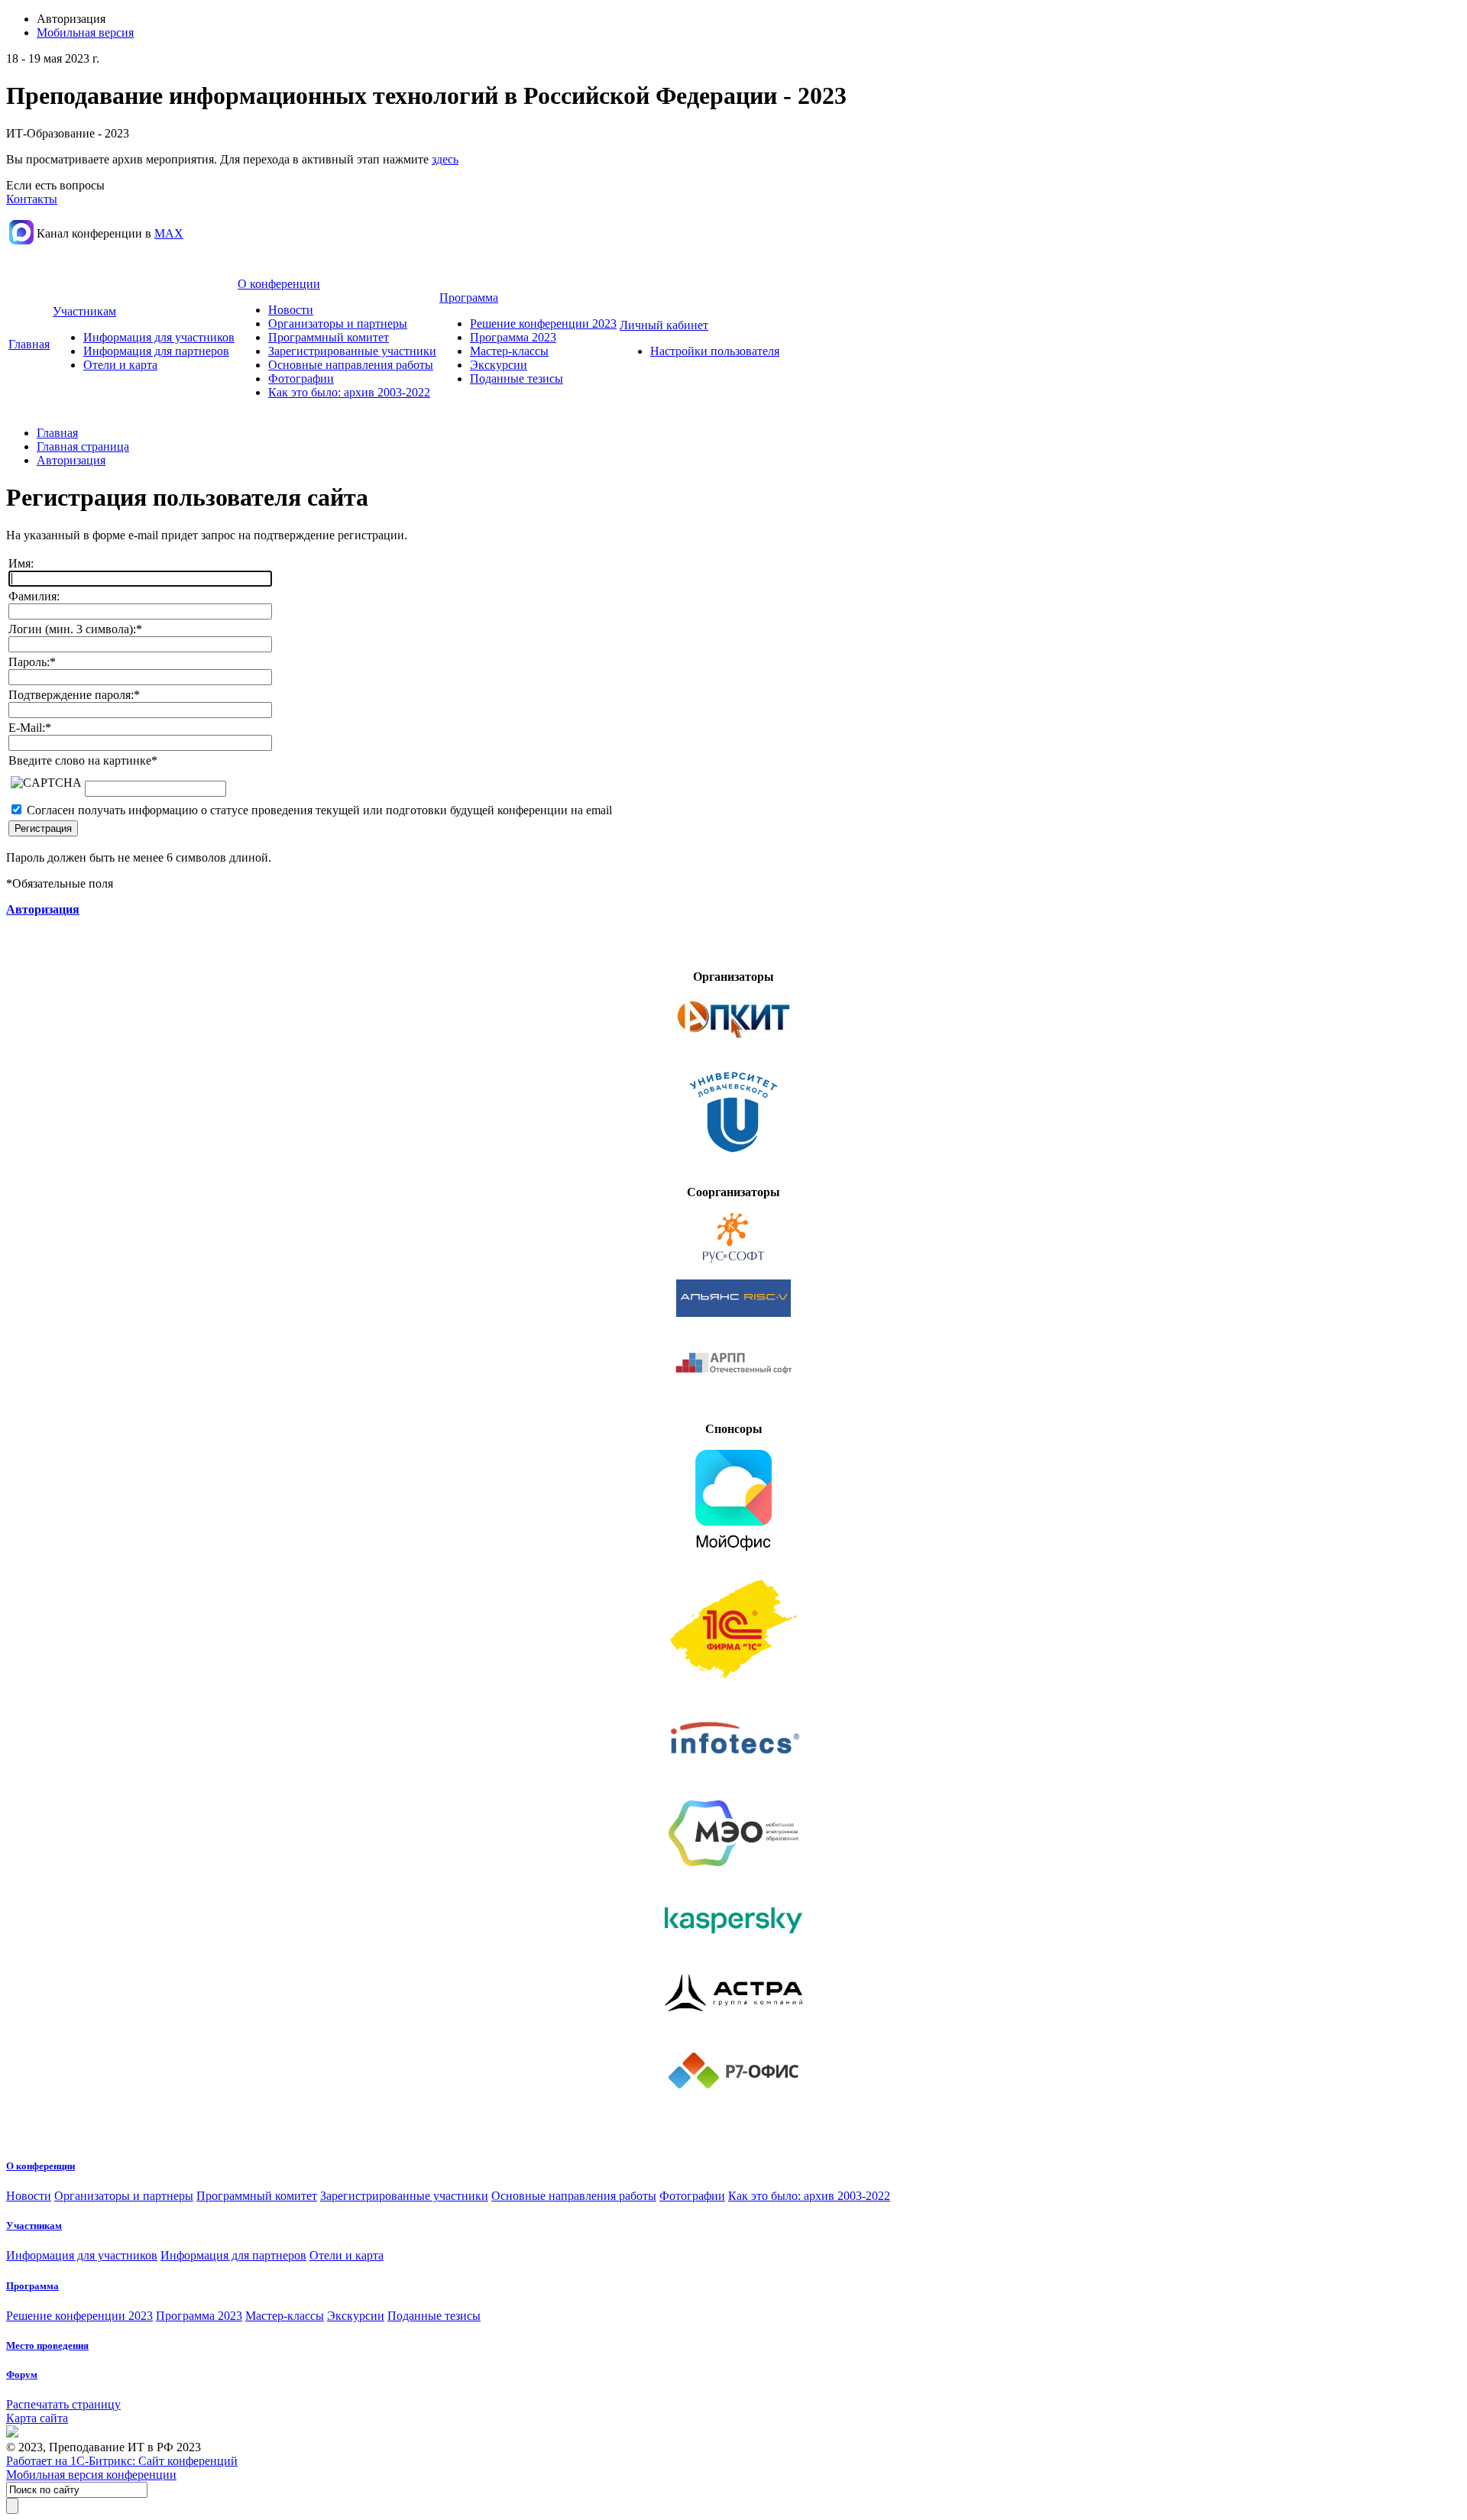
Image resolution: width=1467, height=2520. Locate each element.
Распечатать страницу (63, 2404)
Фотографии (301, 378)
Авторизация (71, 460)
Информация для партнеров (156, 351)
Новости (291, 310)
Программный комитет (329, 337)
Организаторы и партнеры (338, 323)
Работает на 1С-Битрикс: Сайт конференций (122, 2461)
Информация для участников (159, 337)
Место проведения (47, 2345)
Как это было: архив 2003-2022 (349, 392)
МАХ (169, 233)
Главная (29, 344)
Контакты (32, 199)
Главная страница (83, 446)
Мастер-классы (509, 351)
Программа (469, 298)
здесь (445, 159)
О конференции (279, 284)
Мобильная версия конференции (91, 2475)
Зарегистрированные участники (352, 351)
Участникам (84, 311)
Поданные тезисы (517, 378)
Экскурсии (499, 365)
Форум (22, 2374)
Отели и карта (120, 365)
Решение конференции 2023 (543, 323)
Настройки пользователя (715, 351)
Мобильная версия (85, 32)
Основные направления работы (351, 365)
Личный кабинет (664, 325)
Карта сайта (37, 2418)
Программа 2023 (513, 337)
